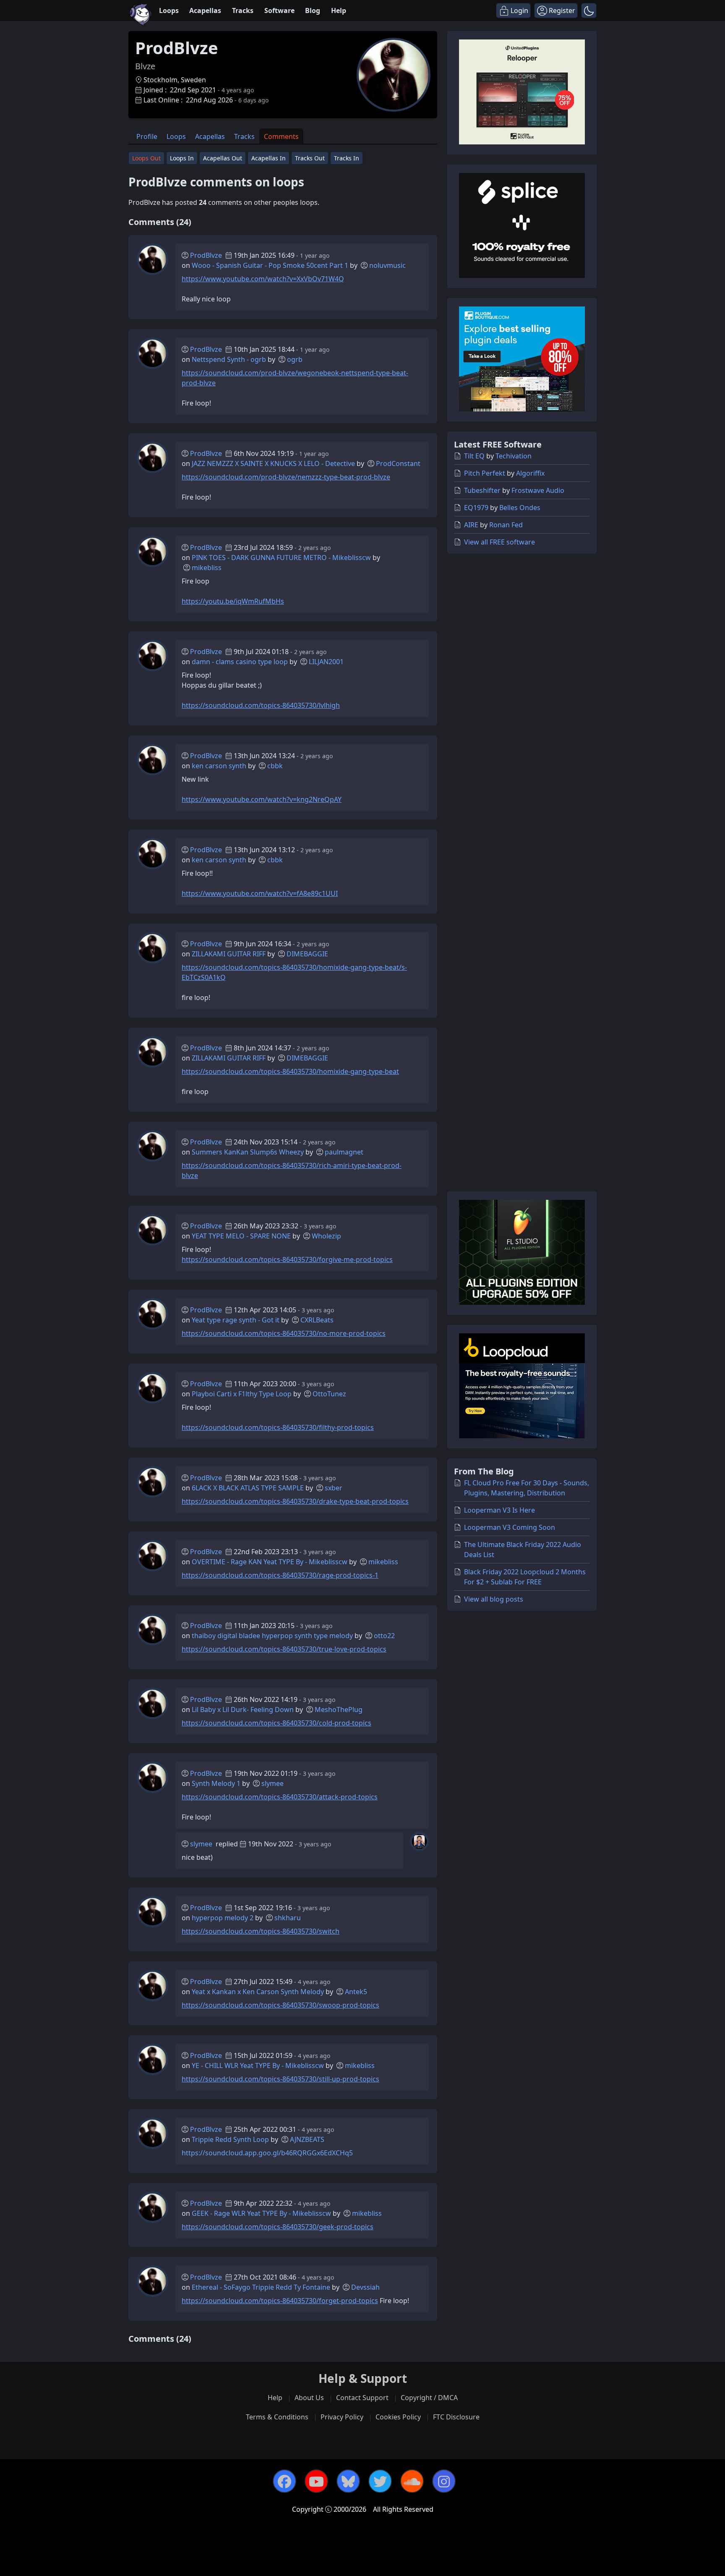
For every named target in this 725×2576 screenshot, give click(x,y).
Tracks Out (310, 158)
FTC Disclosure (456, 2417)
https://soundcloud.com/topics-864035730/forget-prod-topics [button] (280, 2301)
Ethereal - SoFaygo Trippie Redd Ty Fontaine (261, 2287)
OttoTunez (329, 1394)
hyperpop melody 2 (223, 1918)
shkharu (288, 1918)
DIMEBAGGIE (307, 954)
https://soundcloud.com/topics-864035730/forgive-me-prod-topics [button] (287, 1259)
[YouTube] (316, 2481)
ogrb (295, 359)
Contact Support (362, 2398)
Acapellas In (269, 158)
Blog (313, 10)
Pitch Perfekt (485, 473)
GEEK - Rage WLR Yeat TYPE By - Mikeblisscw (261, 2213)
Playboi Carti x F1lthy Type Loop (242, 1394)
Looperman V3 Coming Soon (510, 1527)
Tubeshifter (482, 490)
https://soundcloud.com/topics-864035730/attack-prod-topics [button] (280, 1797)
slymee (273, 1783)
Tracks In (347, 158)
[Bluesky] (348, 2481)
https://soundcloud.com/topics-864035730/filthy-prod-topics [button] (278, 1427)
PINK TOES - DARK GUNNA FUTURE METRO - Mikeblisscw (281, 558)
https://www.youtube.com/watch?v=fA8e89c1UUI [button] (260, 893)
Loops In (182, 158)
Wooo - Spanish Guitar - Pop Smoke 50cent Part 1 (270, 265)
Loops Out (146, 158)
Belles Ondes (520, 508)
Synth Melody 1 (216, 1783)
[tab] (147, 136)
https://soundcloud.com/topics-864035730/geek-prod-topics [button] (278, 2227)
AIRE (471, 525)
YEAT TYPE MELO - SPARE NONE (241, 1236)
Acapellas (205, 10)
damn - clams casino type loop (240, 662)
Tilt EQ (474, 456)
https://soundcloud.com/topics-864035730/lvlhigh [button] (261, 705)
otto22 (384, 1636)
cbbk (275, 766)
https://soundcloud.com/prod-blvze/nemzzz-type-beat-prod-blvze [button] (286, 477)
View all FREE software (499, 542)
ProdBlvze (206, 255)
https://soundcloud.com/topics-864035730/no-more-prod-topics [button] (284, 1333)
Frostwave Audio (538, 490)
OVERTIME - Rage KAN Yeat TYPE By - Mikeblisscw (270, 1562)
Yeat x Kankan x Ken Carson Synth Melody (258, 1992)
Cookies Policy (398, 2417)
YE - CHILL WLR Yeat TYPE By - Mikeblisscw (258, 2066)
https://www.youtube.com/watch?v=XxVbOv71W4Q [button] (263, 279)
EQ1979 (476, 508)
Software (279, 10)
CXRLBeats (317, 1320)
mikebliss (207, 568)
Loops (169, 10)
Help (339, 10)
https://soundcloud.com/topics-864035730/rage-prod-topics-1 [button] (280, 1575)
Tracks (243, 10)
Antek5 (356, 1992)
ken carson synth (219, 766)
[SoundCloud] (412, 2481)
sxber (334, 1488)
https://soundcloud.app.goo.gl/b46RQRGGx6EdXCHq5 (267, 2153)
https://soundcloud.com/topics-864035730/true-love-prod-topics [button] (284, 1649)
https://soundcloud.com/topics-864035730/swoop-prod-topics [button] (280, 2005)
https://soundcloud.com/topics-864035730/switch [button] (261, 1931)
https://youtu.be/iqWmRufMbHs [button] (233, 601)
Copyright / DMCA (429, 2398)
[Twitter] (380, 2481)
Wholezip (326, 1236)
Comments (281, 136)
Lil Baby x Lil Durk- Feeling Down (243, 1709)
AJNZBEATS (307, 2139)
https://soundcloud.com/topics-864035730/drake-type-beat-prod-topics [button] (295, 1501)
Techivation (514, 456)
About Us (309, 2398)
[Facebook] (284, 2481)
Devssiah (365, 2287)
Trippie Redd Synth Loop (230, 2139)
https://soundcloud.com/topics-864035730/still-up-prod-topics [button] (280, 2079)
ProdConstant (398, 463)
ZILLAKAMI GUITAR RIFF (229, 954)
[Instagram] (444, 2481)
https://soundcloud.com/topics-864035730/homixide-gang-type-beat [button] (290, 1071)
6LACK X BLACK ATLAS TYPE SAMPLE (248, 1488)
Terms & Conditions (277, 2417)
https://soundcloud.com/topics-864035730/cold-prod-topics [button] (276, 1723)
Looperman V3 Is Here (499, 1510)
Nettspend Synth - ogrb (229, 359)
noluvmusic (387, 265)
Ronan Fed (506, 525)
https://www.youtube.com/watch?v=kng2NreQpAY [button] (262, 799)
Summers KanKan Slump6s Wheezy (248, 1152)
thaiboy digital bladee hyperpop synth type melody (272, 1636)
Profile (147, 136)
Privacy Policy (342, 2417)
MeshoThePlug (339, 1709)
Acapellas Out (223, 158)
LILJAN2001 (326, 662)
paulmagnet (344, 1152)
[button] (589, 10)
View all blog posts (494, 1599)
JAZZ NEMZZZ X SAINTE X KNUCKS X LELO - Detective (273, 463)
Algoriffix (530, 473)
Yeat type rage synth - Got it (236, 1320)
